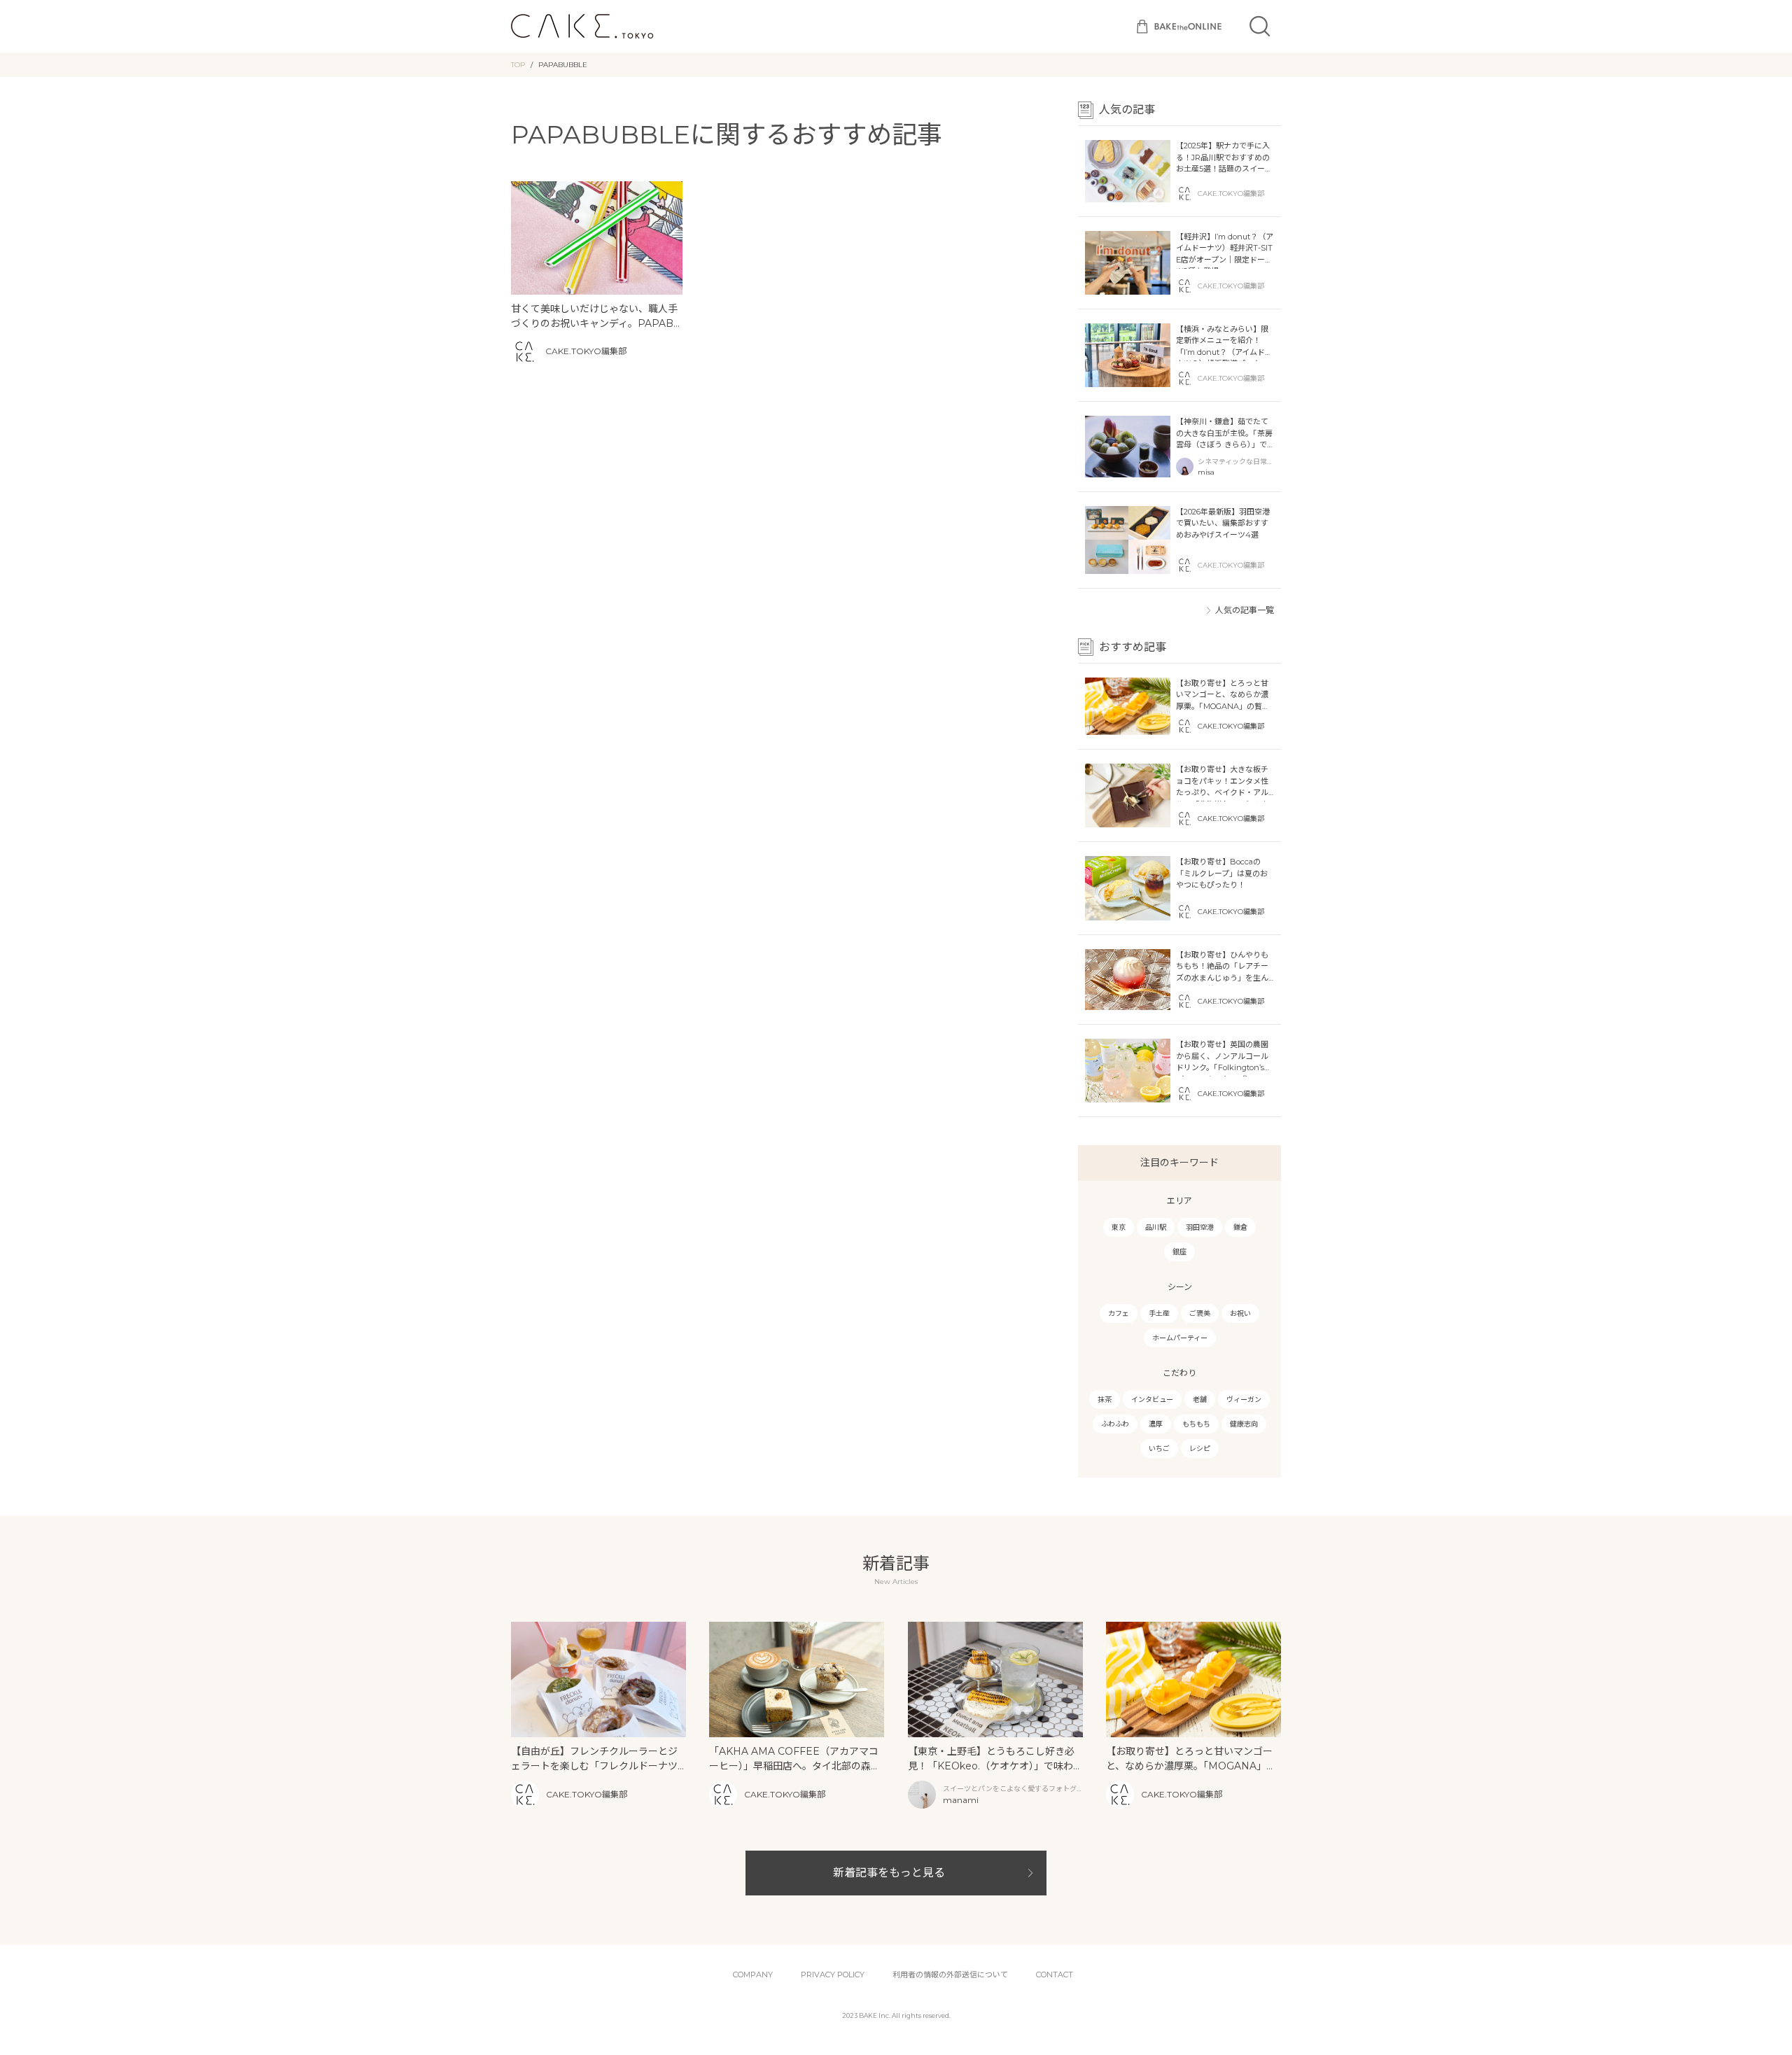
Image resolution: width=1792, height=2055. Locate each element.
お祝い (1240, 1313)
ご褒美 (1200, 1313)
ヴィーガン (1244, 1400)
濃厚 (1156, 1424)
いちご (1159, 1449)
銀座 (1179, 1252)
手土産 (1159, 1313)
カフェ (1119, 1313)
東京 (1119, 1227)
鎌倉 (1240, 1227)
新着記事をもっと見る (889, 1873)
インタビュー (1152, 1400)
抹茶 (1105, 1400)
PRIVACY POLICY (833, 1975)
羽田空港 (1200, 1227)
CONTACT (1055, 1975)
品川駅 (1156, 1227)
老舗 (1200, 1400)
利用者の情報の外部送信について (950, 1975)
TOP (518, 65)
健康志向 (1244, 1424)
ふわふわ (1115, 1424)
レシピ (1200, 1449)
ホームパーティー (1180, 1338)
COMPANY (753, 1975)
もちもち (1196, 1424)
